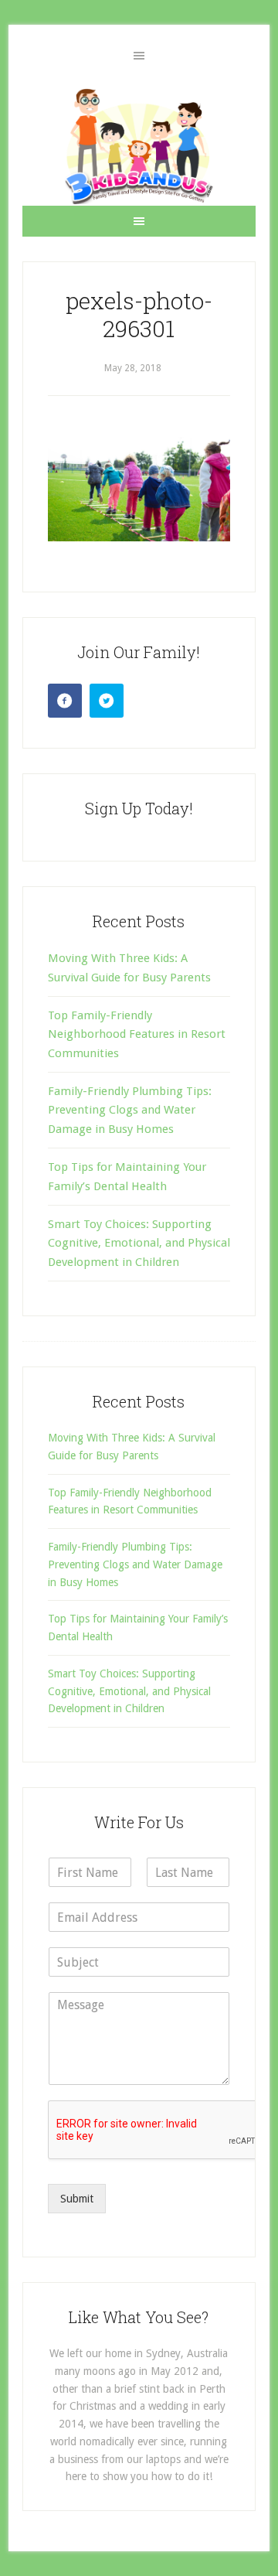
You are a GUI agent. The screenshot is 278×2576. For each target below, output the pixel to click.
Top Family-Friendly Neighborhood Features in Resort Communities (137, 1034)
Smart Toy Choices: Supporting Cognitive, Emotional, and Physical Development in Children (139, 1243)
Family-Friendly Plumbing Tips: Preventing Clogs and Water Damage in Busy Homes (130, 1110)
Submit (77, 2199)
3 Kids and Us (139, 146)
